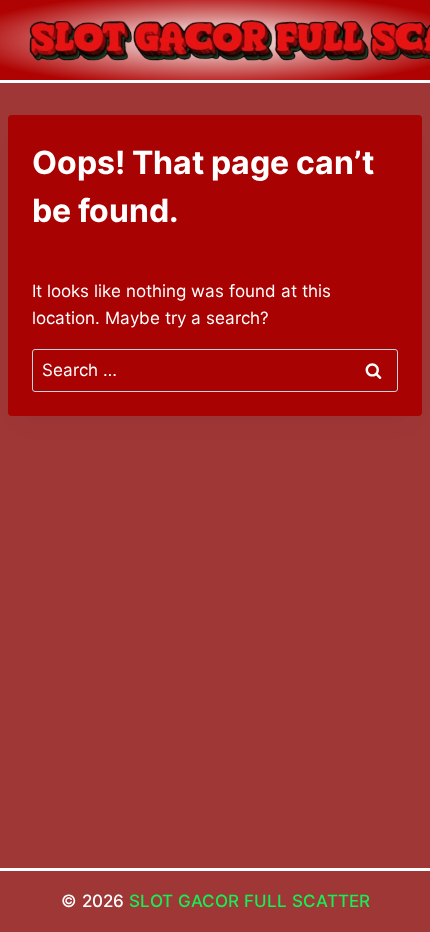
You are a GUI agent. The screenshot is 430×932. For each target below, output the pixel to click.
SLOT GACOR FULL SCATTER (249, 901)
